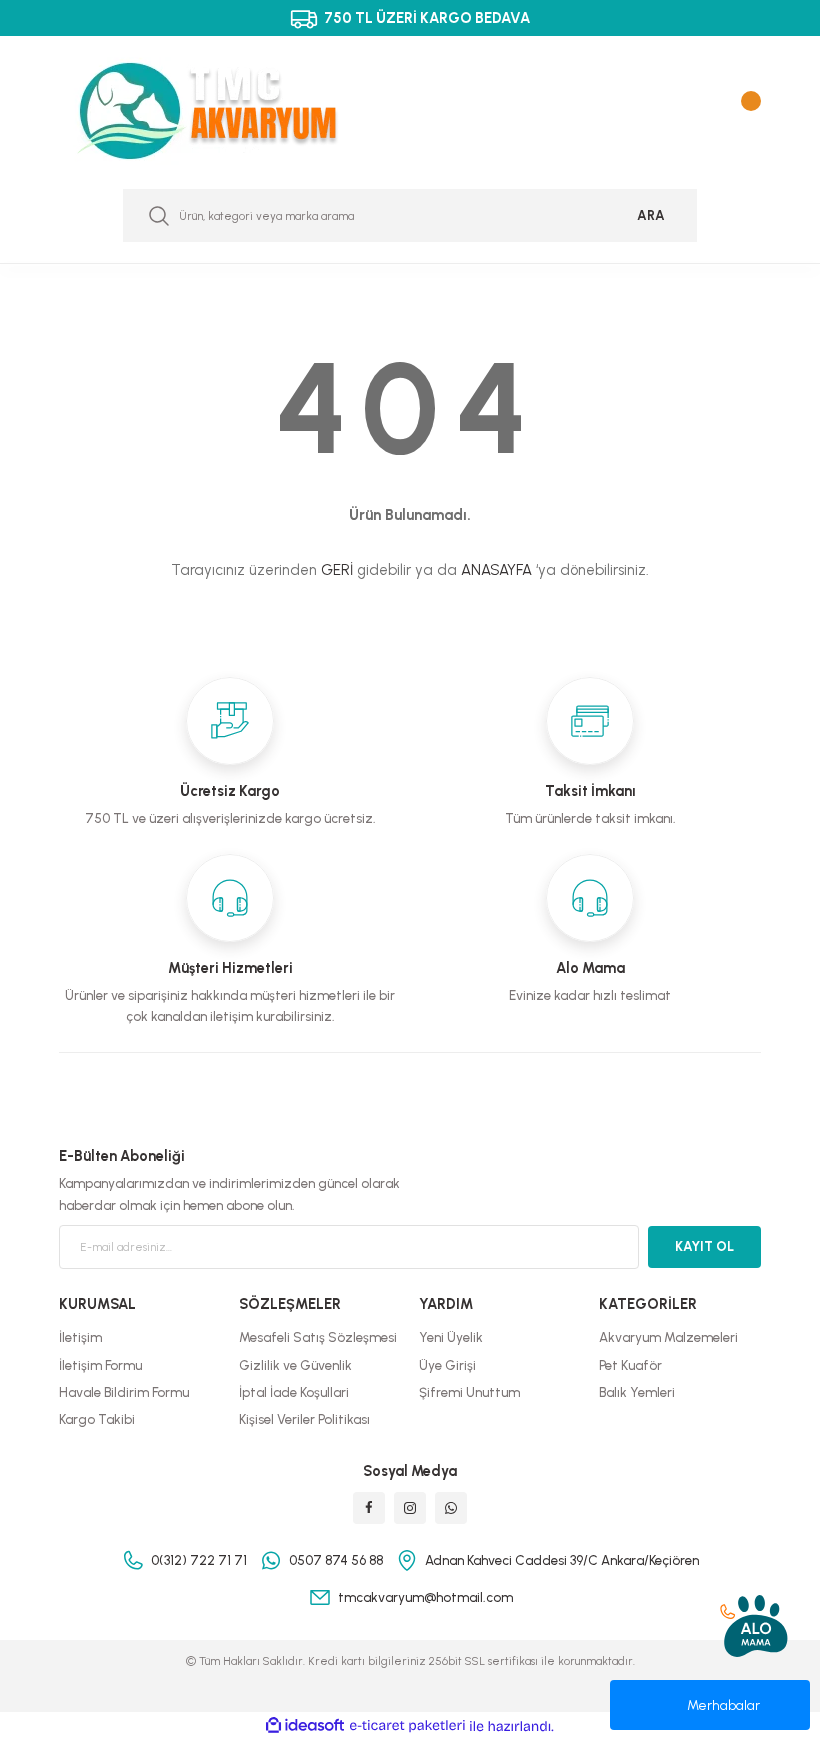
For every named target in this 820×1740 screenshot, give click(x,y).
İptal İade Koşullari (294, 1392)
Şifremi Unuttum (469, 1392)
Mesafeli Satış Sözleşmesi (318, 1337)
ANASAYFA (496, 570)
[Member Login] (706, 111)
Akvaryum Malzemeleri (668, 1337)
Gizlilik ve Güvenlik (295, 1365)
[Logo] (227, 111)
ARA (651, 215)
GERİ (337, 570)
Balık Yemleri (637, 1392)
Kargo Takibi (97, 1419)
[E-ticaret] (407, 1726)
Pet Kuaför (630, 1365)
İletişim (80, 1337)
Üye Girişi (447, 1365)
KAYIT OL (704, 1246)
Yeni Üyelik (451, 1337)
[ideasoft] (305, 1726)
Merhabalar (723, 1705)
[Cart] (746, 111)
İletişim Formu (100, 1365)
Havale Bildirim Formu (124, 1392)
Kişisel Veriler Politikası (304, 1419)
